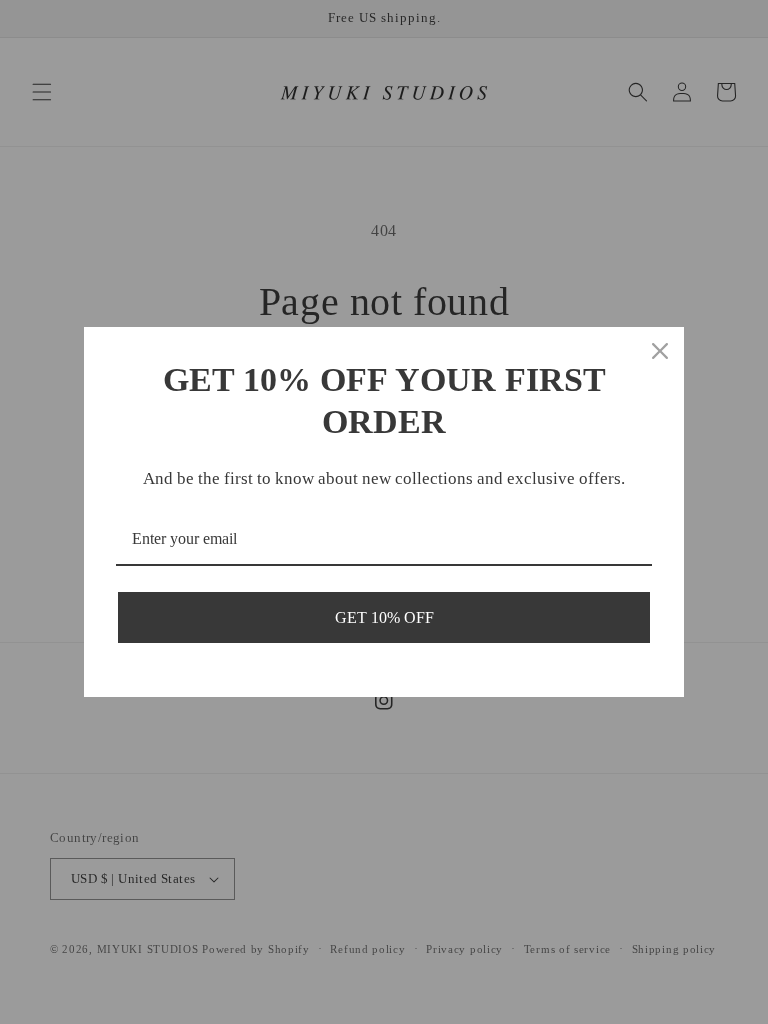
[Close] (660, 351)
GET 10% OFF (384, 617)
